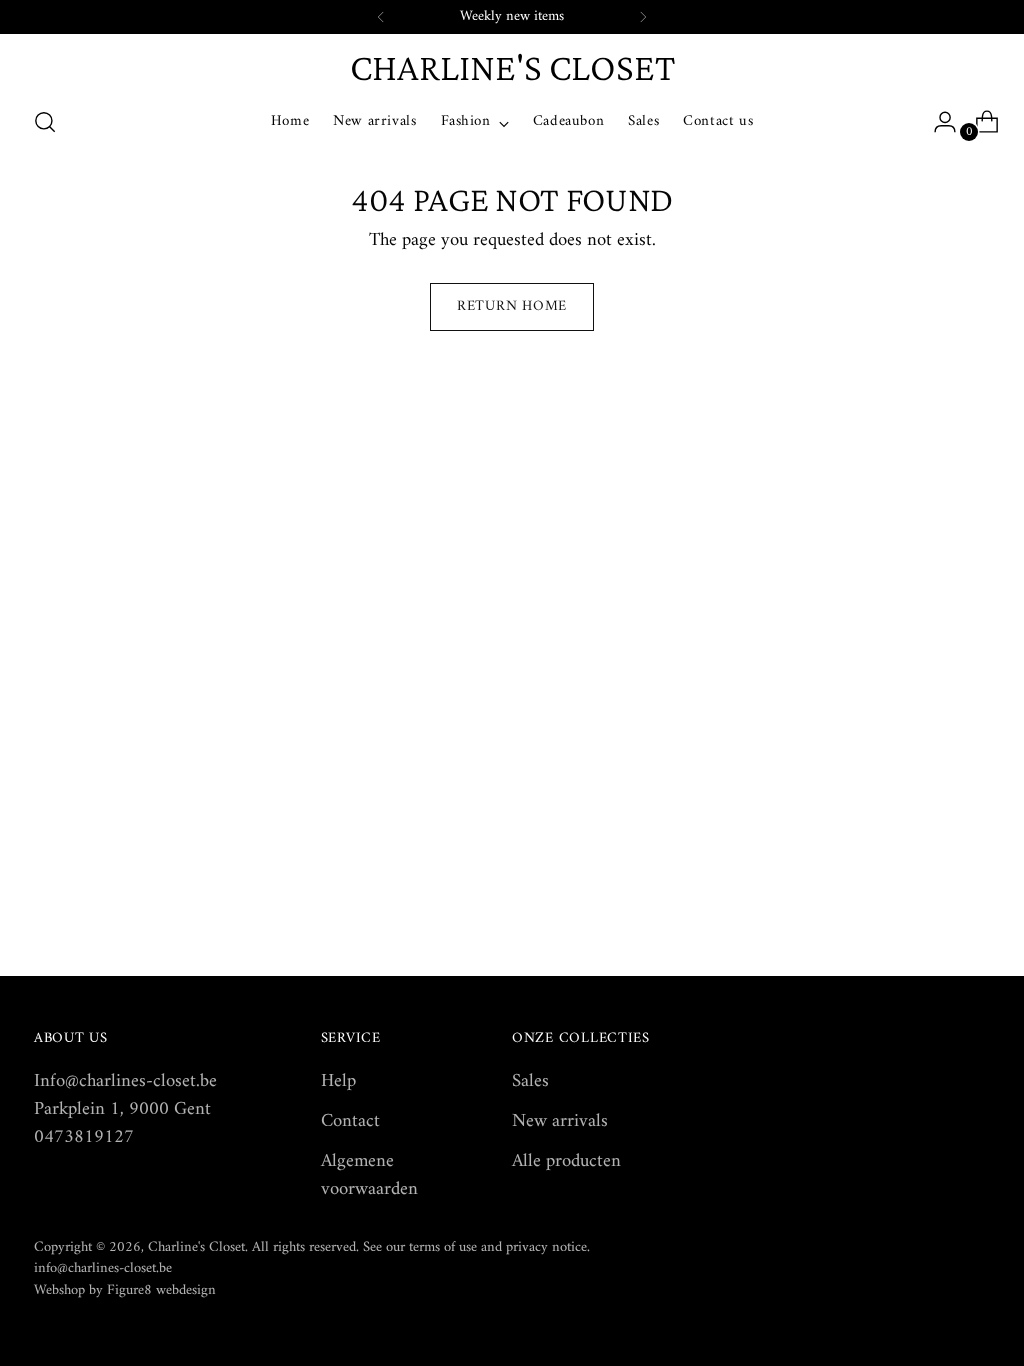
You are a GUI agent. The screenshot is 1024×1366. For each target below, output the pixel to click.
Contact (350, 1121)
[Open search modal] (45, 122)
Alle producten (566, 1161)
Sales (530, 1081)
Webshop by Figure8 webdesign (125, 1290)
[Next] (643, 17)
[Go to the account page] (937, 122)
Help (338, 1081)
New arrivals (560, 1121)
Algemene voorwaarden (369, 1175)
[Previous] (381, 17)
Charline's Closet (196, 1247)
